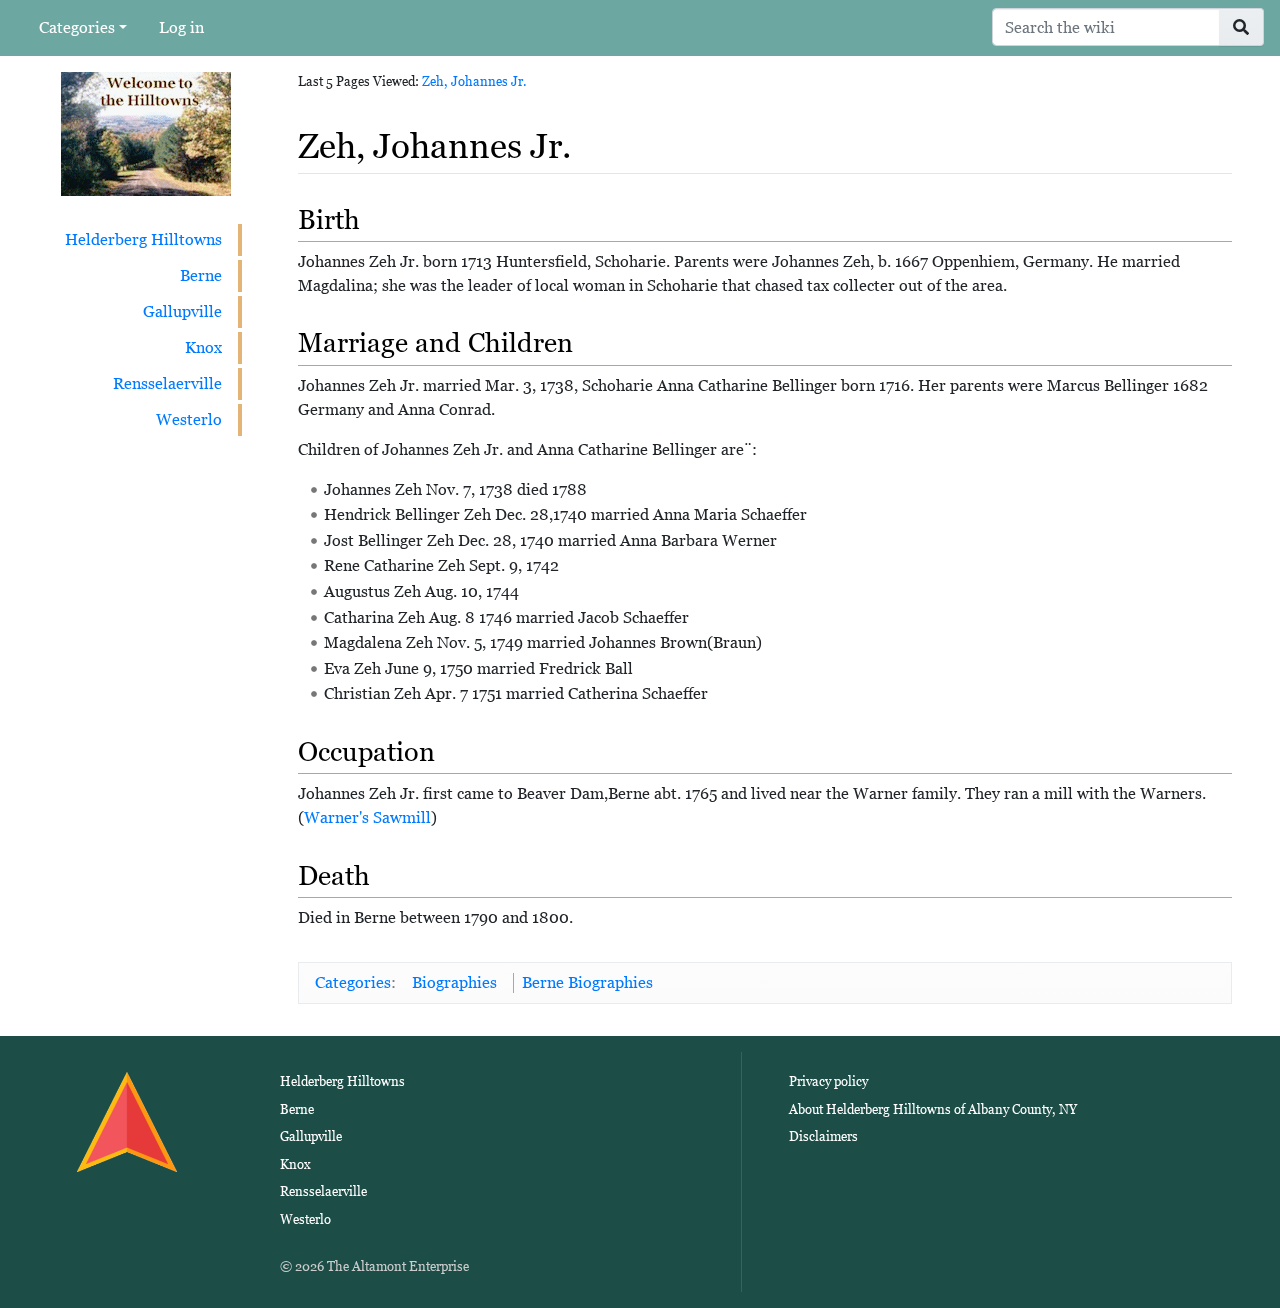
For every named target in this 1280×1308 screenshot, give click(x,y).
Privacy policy (828, 1081)
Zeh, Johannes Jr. (474, 81)
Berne (201, 275)
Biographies (454, 982)
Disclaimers (823, 1136)
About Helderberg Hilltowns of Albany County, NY (933, 1109)
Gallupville (182, 311)
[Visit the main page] (146, 132)
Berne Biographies (587, 982)
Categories (77, 27)
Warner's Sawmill (367, 817)
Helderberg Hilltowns (143, 239)
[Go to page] (1241, 27)
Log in (181, 27)
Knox (203, 347)
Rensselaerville (167, 383)
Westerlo (189, 419)
